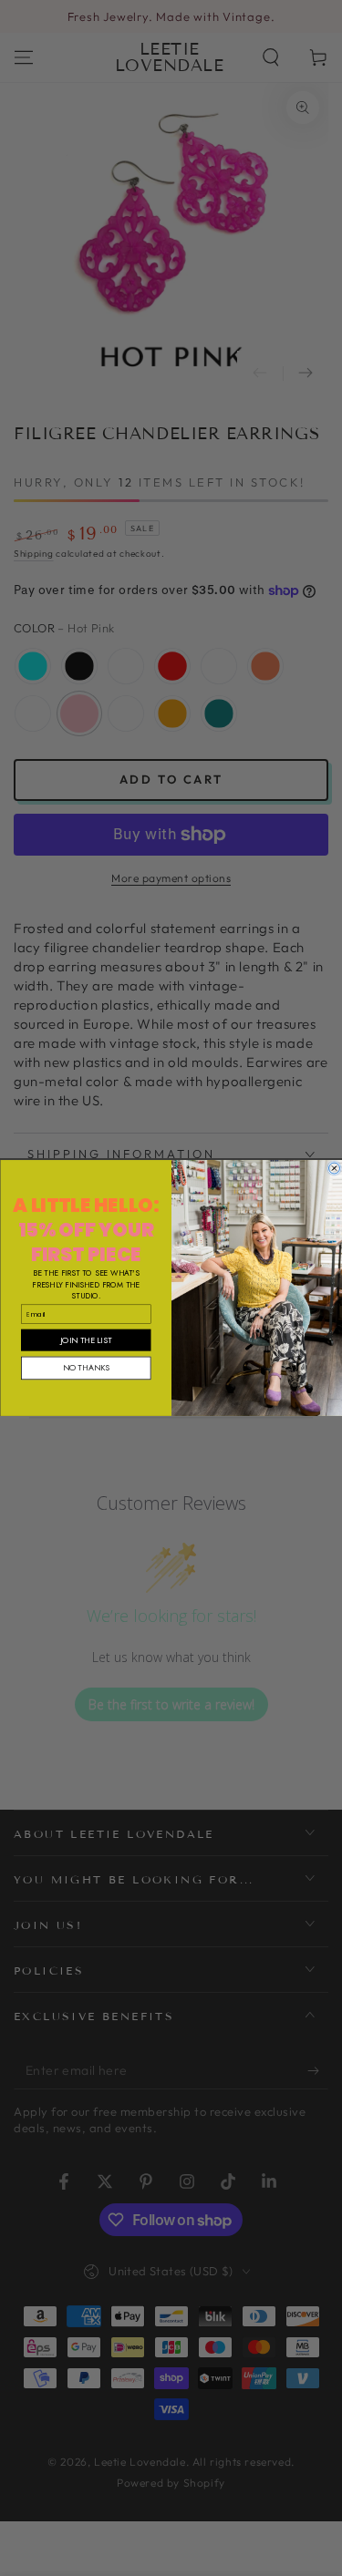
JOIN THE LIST (86, 1340)
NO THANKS (85, 1368)
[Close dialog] (334, 1168)
